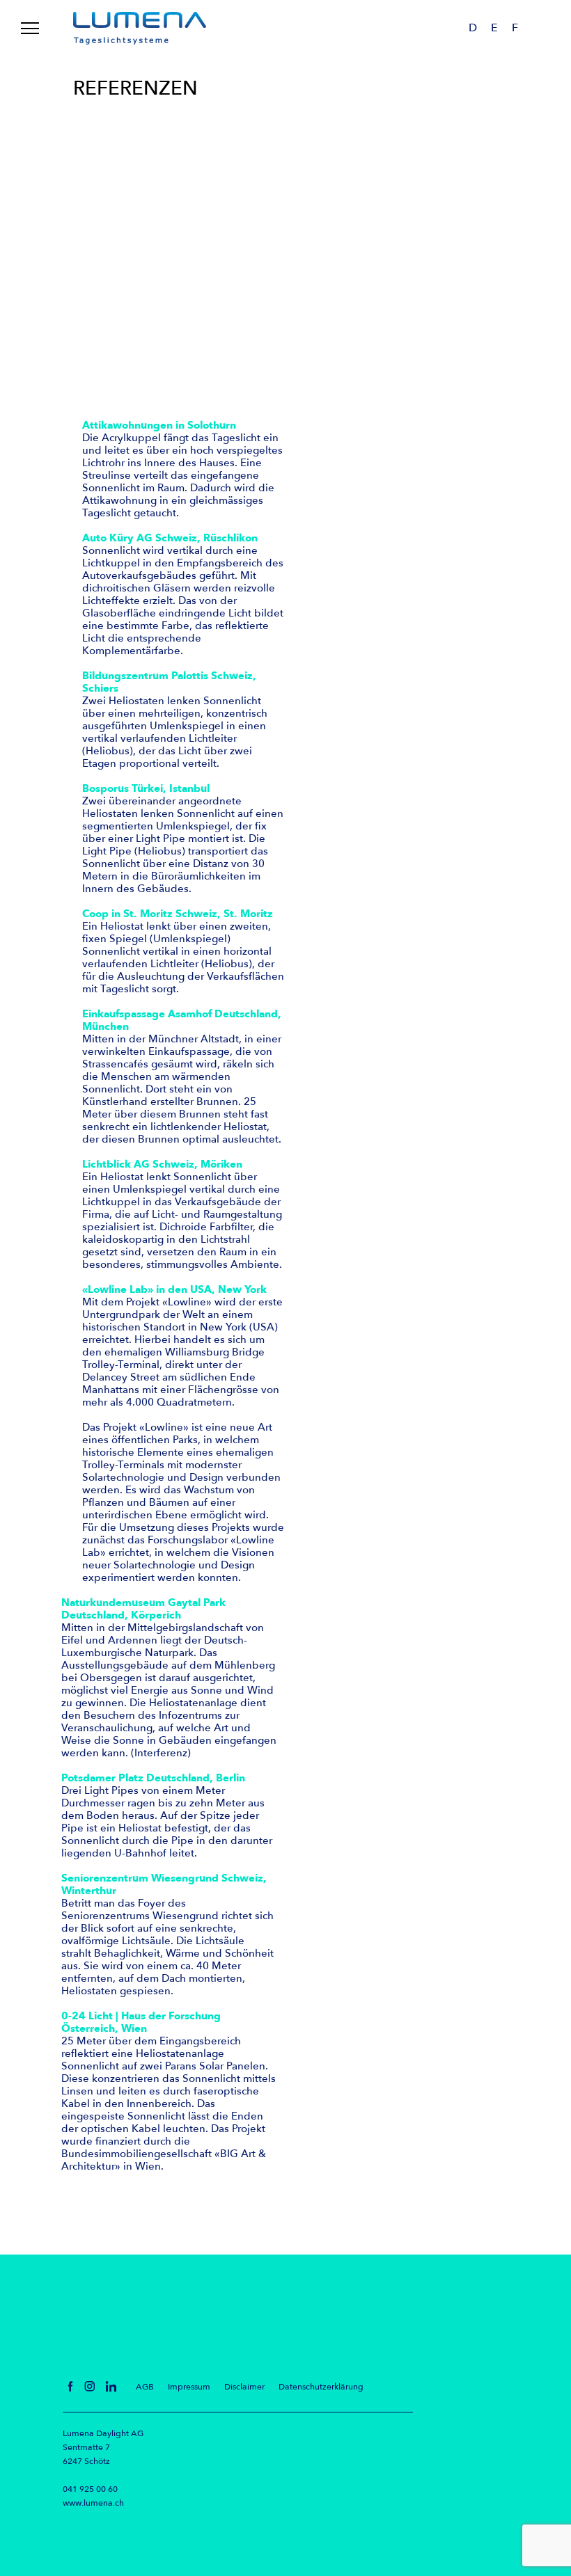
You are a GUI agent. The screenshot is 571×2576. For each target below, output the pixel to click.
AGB (145, 2387)
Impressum (189, 2387)
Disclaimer (244, 2387)
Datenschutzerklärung (321, 2387)
